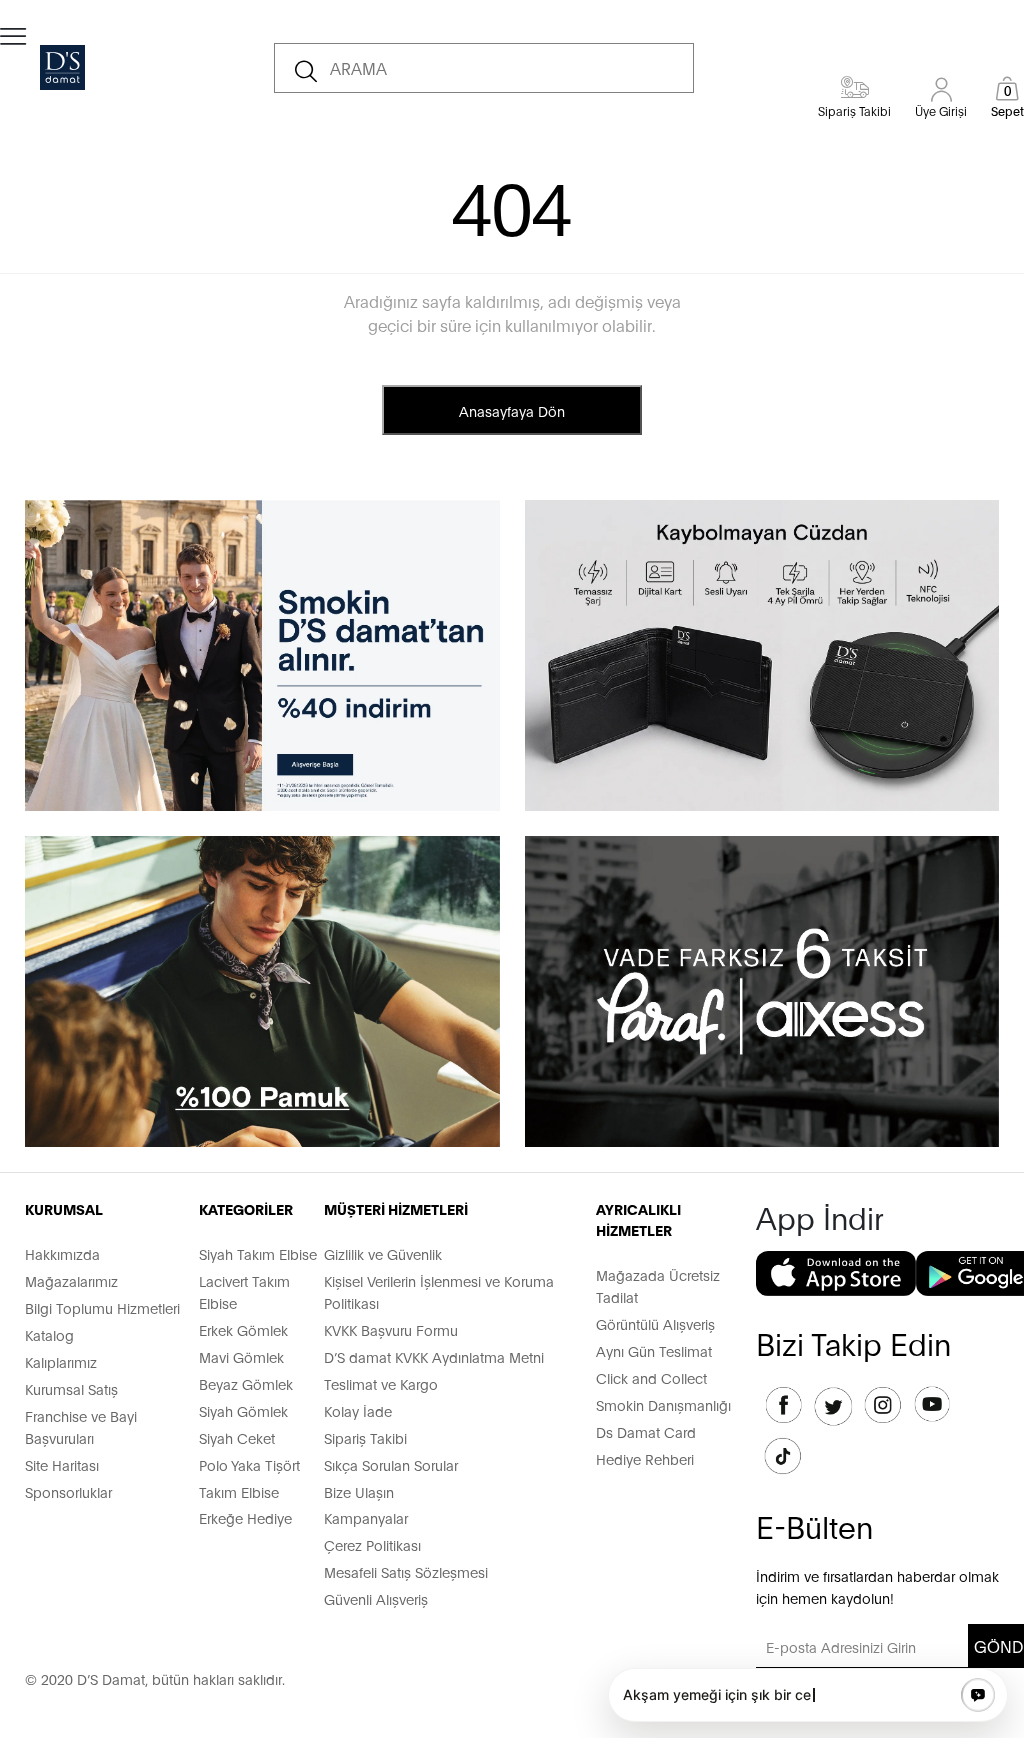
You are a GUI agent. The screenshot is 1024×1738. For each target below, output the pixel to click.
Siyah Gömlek (243, 1410)
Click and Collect (651, 1377)
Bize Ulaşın (359, 1491)
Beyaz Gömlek (246, 1383)
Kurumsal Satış (71, 1388)
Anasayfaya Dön (512, 410)
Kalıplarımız (61, 1361)
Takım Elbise (239, 1491)
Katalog (49, 1334)
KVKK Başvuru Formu (391, 1329)
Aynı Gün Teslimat (654, 1350)
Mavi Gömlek (241, 1356)
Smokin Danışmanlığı (663, 1404)
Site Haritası (62, 1464)
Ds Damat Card (646, 1431)
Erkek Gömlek (243, 1329)
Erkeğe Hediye (245, 1517)
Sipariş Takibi (365, 1437)
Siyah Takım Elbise (258, 1253)
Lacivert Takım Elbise (244, 1291)
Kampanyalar (366, 1517)
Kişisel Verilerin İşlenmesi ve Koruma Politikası (439, 1291)
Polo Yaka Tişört (249, 1464)
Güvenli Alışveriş (376, 1598)
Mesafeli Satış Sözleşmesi (406, 1571)
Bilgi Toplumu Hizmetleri (102, 1307)
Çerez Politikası (372, 1544)
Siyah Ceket (237, 1437)
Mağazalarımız (71, 1280)
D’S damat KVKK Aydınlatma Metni (434, 1356)
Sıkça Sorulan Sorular (391, 1464)
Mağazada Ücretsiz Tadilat (658, 1285)
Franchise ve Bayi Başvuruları (81, 1426)
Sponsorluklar (68, 1491)
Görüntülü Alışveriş (655, 1323)
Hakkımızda (62, 1253)
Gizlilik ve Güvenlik (383, 1253)
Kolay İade (358, 1410)
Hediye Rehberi (645, 1458)
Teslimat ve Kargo (381, 1383)
